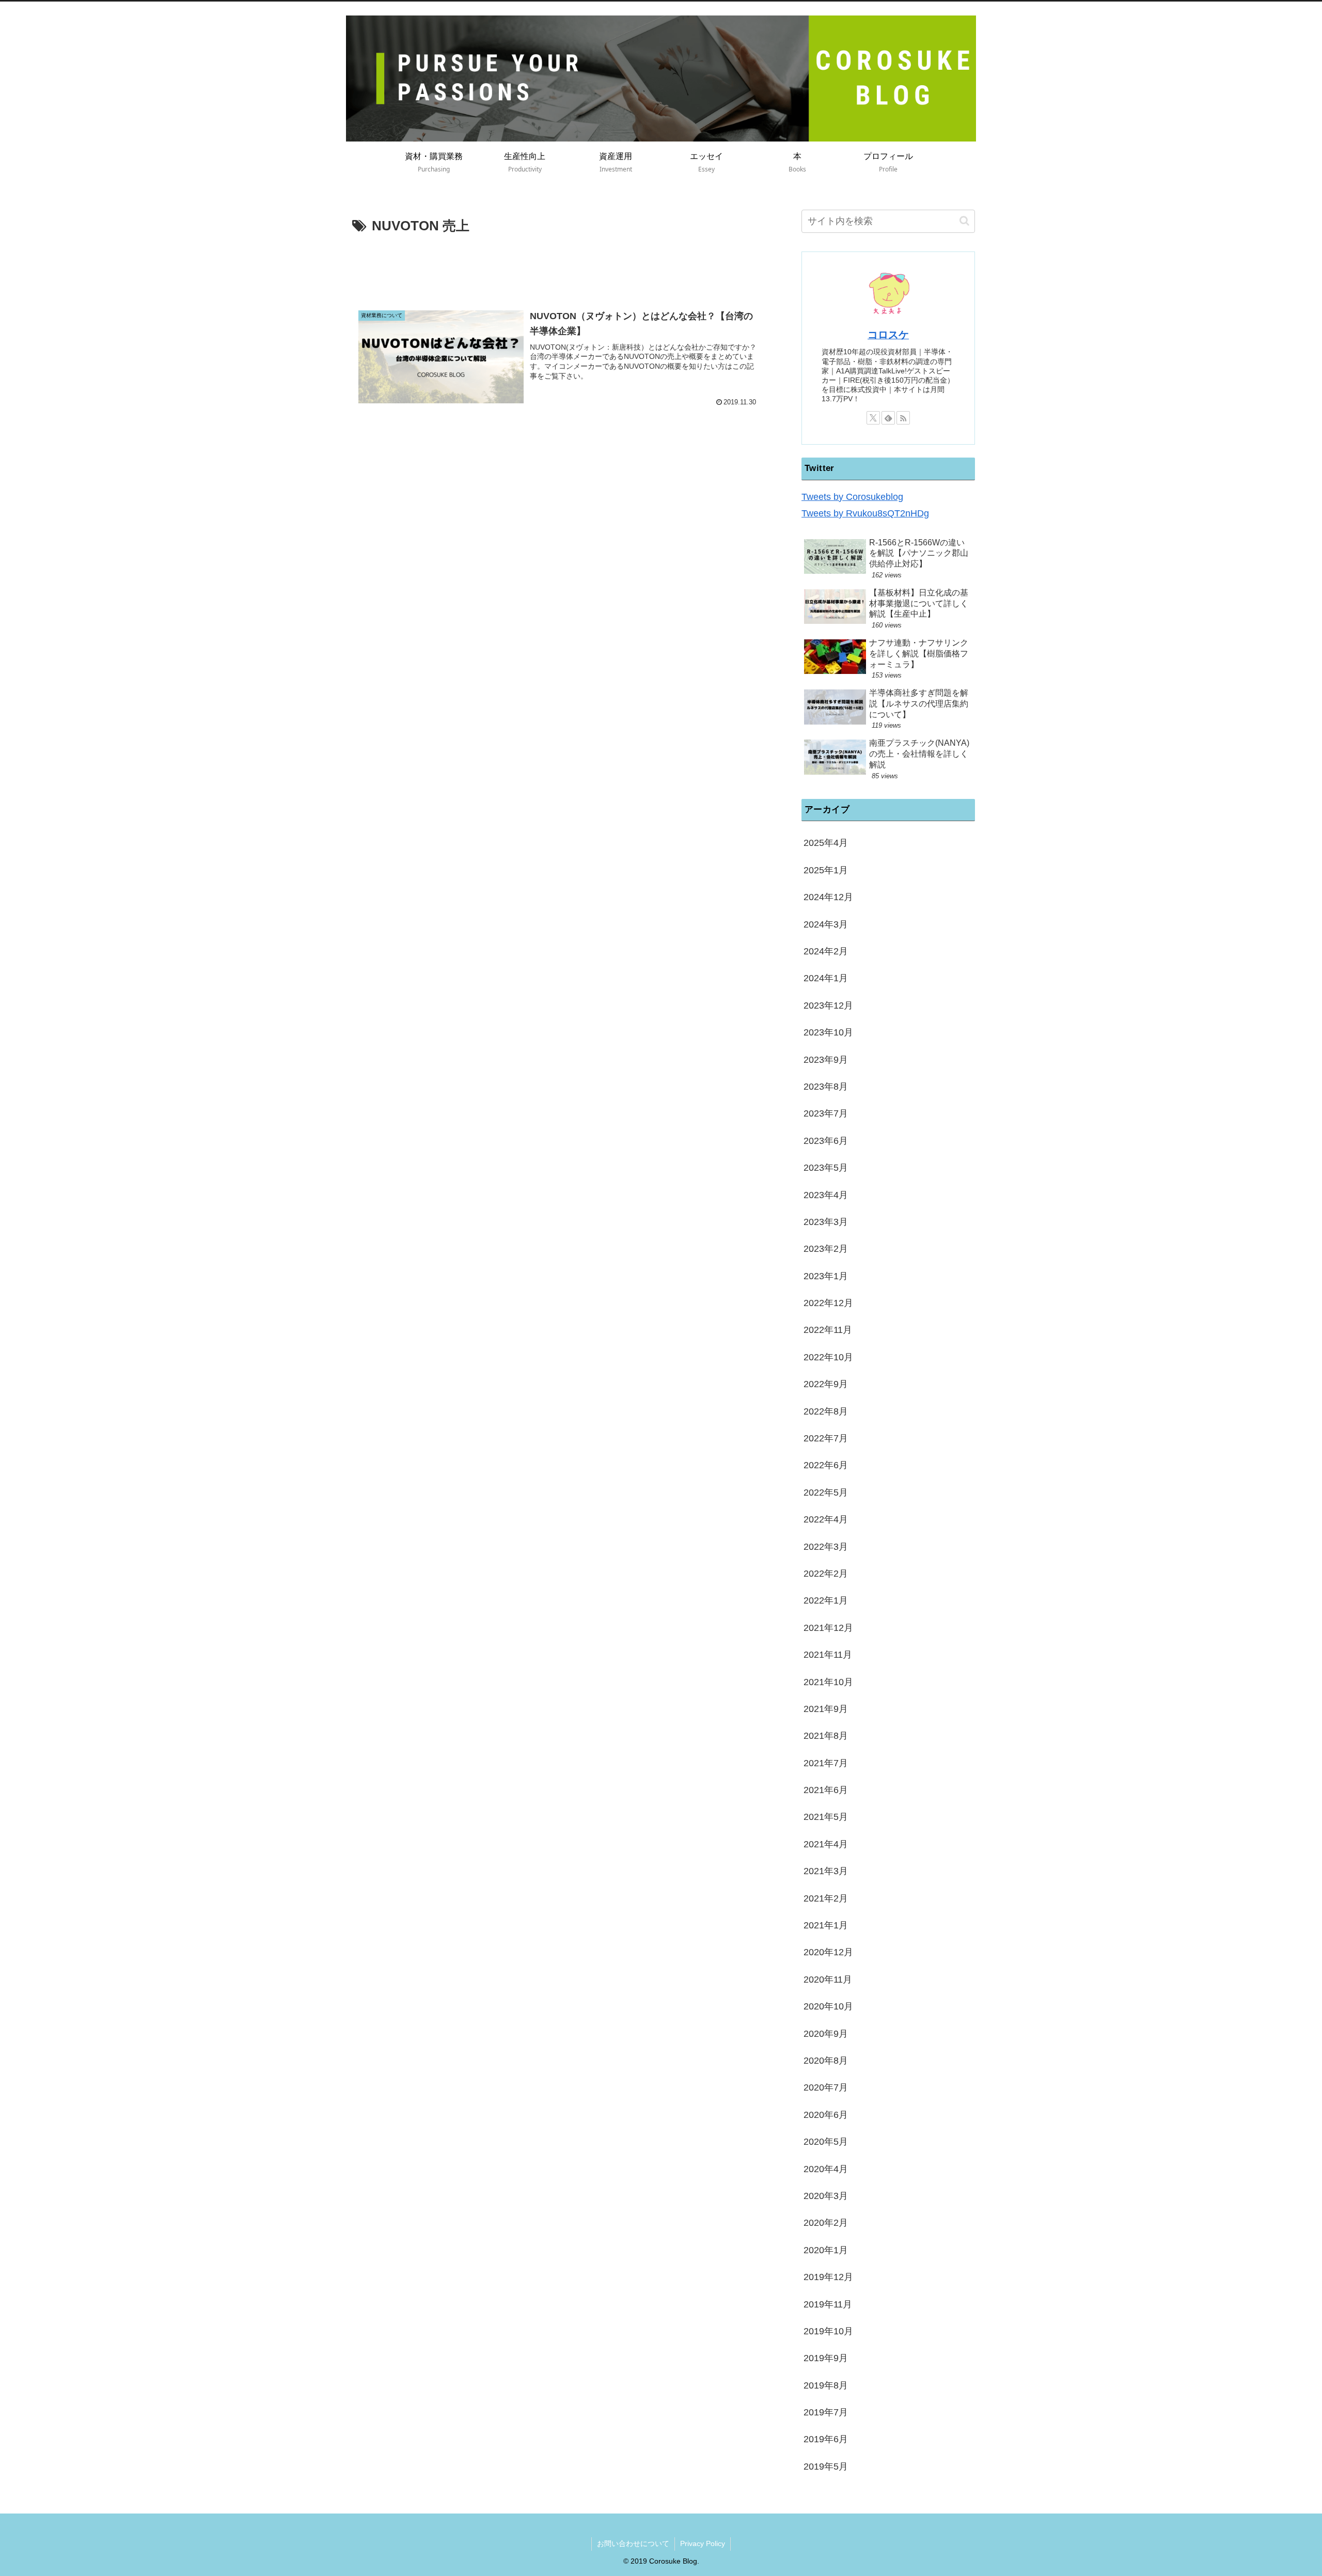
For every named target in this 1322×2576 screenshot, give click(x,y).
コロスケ (888, 335)
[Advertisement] (559, 266)
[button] (964, 221)
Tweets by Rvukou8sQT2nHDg (865, 513)
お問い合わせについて (633, 2543)
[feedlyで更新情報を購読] (888, 418)
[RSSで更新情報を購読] (903, 418)
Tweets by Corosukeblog (852, 497)
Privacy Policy (703, 2543)
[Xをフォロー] (873, 418)
